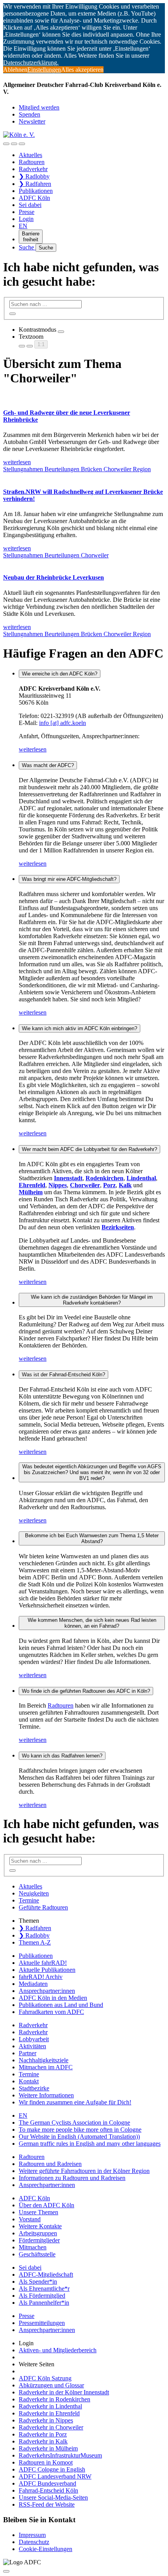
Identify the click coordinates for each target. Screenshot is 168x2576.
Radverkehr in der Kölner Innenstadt (64, 2392)
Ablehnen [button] (15, 70)
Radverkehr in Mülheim (48, 2448)
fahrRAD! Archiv (41, 1977)
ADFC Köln (34, 198)
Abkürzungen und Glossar (51, 2385)
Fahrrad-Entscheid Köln (48, 2490)
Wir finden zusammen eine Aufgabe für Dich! (75, 2102)
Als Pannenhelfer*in (44, 2303)
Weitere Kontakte (40, 2226)
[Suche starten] (13, 314)
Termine (29, 1900)
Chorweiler (118, 469)
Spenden (29, 114)
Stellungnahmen (24, 469)
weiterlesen (33, 749)
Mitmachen (33, 2247)
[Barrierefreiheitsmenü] (6, 144)
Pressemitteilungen (42, 2323)
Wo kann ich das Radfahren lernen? (62, 1756)
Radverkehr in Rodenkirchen (55, 2399)
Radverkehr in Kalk (43, 2441)
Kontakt (29, 2081)
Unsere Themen (38, 2212)
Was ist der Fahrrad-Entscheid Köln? (63, 1375)
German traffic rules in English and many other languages (90, 2144)
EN (23, 226)
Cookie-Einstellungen (46, 2549)
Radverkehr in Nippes (46, 2420)
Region (142, 469)
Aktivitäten (32, 2046)
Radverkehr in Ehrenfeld (49, 2413)
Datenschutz (34, 2542)
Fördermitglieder (39, 2240)
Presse (27, 212)
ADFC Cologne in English (52, 2469)
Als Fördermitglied (42, 2296)
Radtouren (32, 162)
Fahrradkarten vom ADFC (51, 2012)
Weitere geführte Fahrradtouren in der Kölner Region (84, 2171)
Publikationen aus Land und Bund (61, 2005)
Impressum (32, 2535)
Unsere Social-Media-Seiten (53, 2497)
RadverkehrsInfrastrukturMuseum (60, 2455)
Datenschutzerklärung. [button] (31, 63)
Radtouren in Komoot (46, 2462)
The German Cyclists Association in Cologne (74, 2123)
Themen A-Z (35, 1942)
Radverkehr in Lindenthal (50, 2406)
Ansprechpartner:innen (47, 1991)
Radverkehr (33, 169)
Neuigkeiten (34, 1893)
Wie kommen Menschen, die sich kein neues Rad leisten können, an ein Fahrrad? (92, 1623)
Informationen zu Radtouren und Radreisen (72, 2178)
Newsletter (32, 121)
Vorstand (30, 2219)
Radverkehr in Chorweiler (51, 2427)
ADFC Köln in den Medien (53, 1998)
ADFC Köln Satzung (45, 2378)
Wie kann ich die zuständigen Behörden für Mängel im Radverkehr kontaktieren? (92, 1300)
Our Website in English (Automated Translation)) (79, 2137)
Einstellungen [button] (44, 70)
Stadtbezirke (34, 2088)
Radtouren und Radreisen (50, 2164)
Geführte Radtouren (43, 1907)
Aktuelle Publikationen (47, 1970)
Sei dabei (30, 205)
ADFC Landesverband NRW (55, 2476)
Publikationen (36, 191)
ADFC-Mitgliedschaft (46, 2275)
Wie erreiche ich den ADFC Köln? (60, 674)
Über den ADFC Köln (46, 2205)
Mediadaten (33, 1984)
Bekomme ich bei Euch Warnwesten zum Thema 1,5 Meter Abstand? (92, 1538)
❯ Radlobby (34, 176)
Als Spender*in (38, 2282)
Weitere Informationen (46, 2095)
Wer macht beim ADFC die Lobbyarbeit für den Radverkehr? (89, 1149)
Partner (28, 2053)
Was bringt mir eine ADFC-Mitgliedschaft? (69, 879)
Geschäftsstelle (37, 2254)
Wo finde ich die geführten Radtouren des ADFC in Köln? (86, 1691)
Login (26, 219)
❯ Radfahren (35, 184)
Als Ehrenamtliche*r (44, 2289)
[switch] (61, 332)
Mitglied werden (39, 107)
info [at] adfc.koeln (63, 723)
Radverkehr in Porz (43, 2434)
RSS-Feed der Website (47, 2504)
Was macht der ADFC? (48, 765)
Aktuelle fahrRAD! (43, 1963)
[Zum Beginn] (6, 2571)
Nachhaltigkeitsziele (44, 2060)
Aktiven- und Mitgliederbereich (58, 2350)
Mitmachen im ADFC (46, 2067)
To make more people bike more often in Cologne (80, 2130)
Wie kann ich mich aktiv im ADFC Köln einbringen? (80, 1028)
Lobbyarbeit (34, 2039)
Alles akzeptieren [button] (82, 70)
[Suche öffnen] (14, 144)
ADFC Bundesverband (47, 2483)
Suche (27, 247)
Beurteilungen (63, 469)
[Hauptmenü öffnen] (22, 144)
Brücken (92, 469)
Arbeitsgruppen (38, 2233)
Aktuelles (30, 155)
